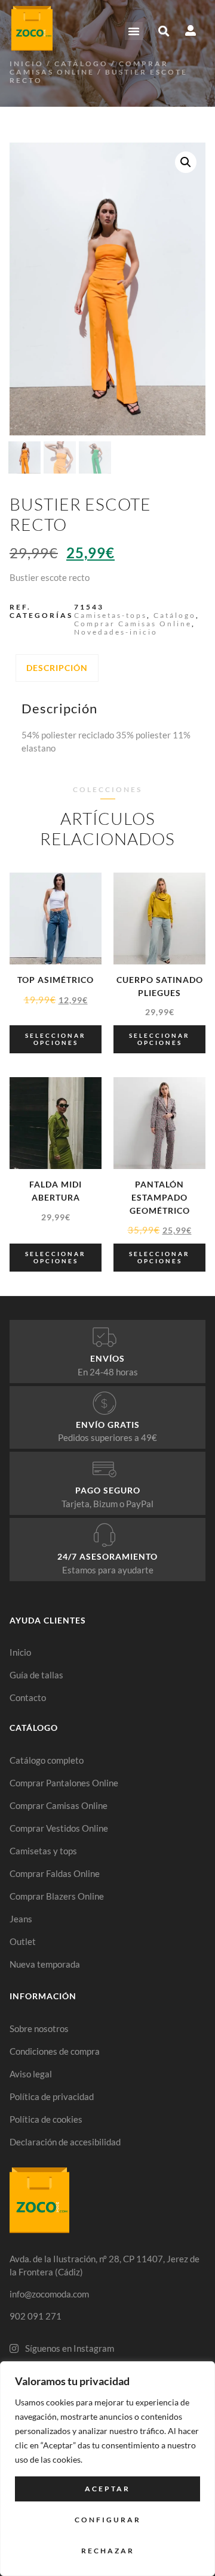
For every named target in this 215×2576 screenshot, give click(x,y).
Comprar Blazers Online (57, 1896)
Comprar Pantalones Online (64, 1783)
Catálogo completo (47, 1760)
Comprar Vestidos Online (59, 1828)
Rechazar (108, 2551)
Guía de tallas (36, 1675)
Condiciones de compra (55, 2051)
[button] (134, 31)
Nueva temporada (45, 1964)
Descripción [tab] (57, 668)
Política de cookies (46, 2119)
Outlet (23, 1941)
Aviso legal (31, 2074)
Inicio (27, 64)
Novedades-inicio (116, 632)
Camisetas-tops (110, 615)
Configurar (108, 2520)
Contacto (28, 1697)
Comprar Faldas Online (55, 1873)
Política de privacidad (52, 2096)
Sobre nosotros (39, 2028)
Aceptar (107, 2489)
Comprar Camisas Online (89, 68)
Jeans (21, 1919)
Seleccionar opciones (56, 1039)
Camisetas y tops (43, 1851)
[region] (107, 2469)
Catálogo (81, 64)
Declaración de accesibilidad (65, 2142)
